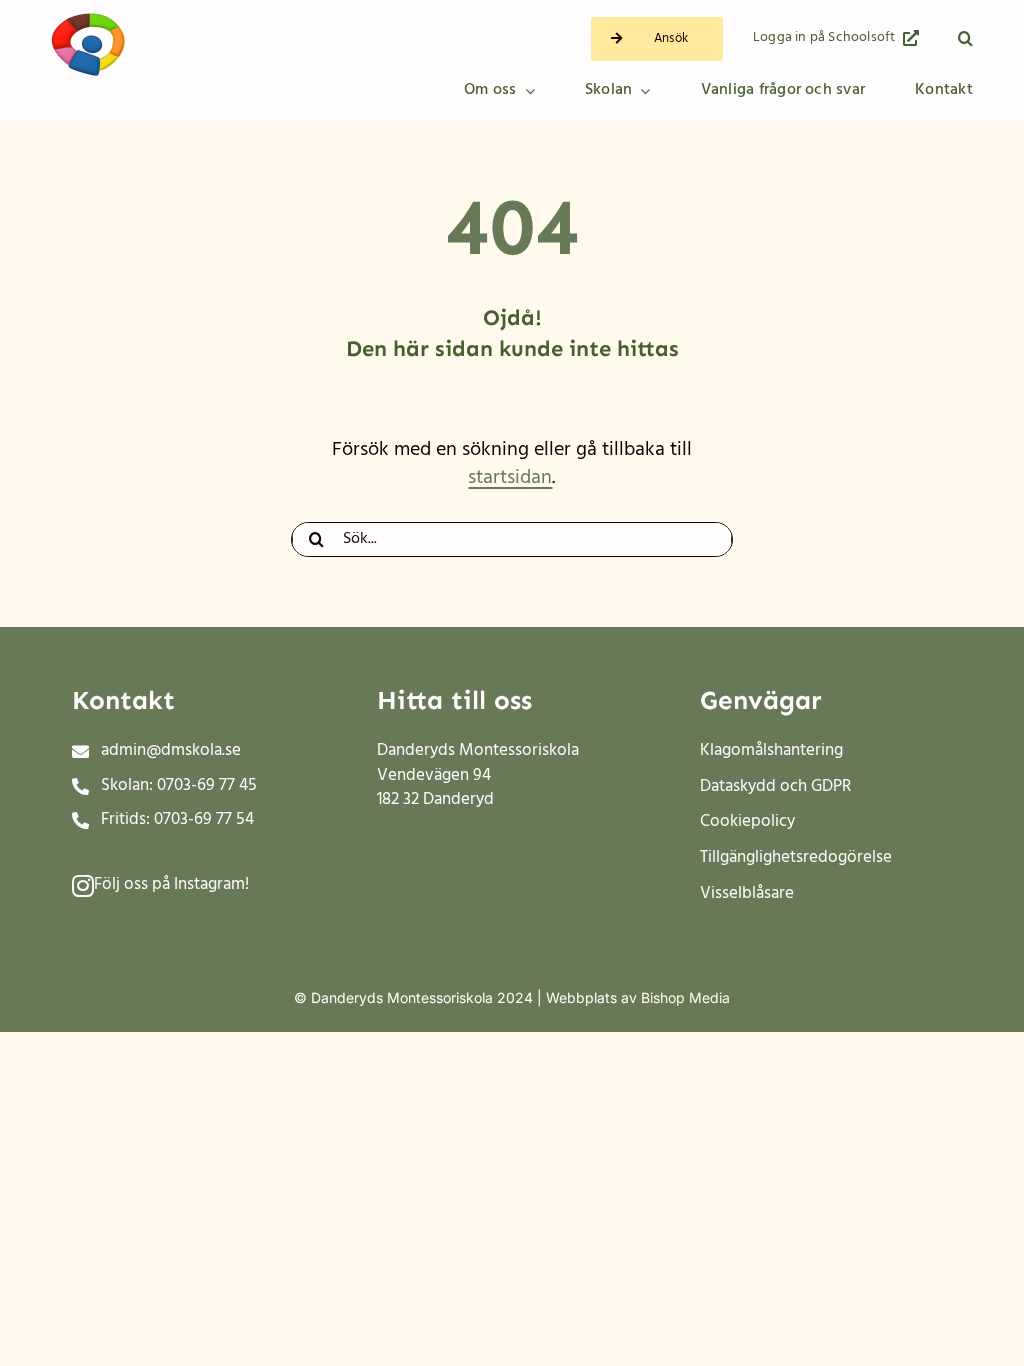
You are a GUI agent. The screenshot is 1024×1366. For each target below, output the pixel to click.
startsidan (510, 478)
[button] (965, 39)
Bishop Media (685, 997)
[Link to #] (83, 885)
